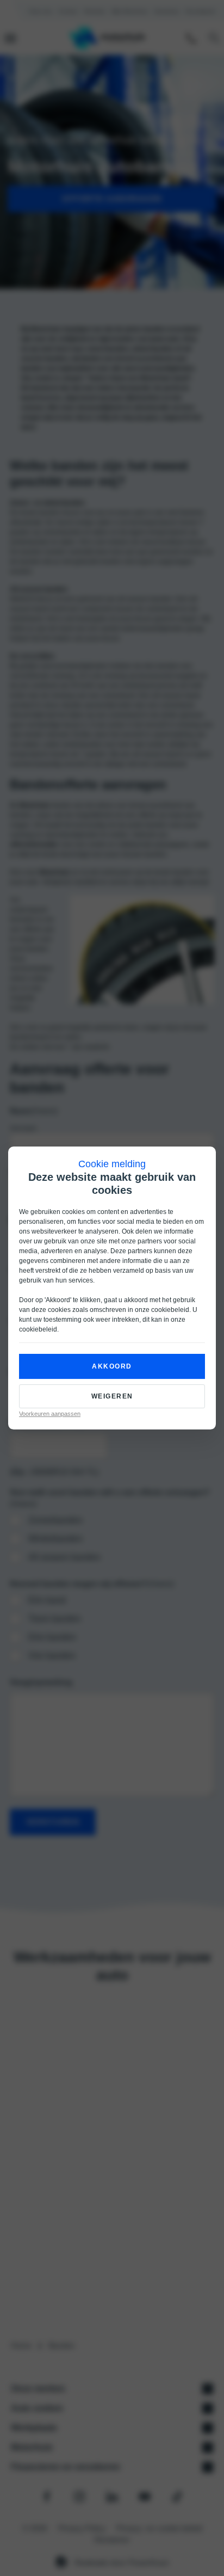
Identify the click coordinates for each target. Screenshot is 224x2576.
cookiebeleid (170, 1310)
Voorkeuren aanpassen (50, 1414)
